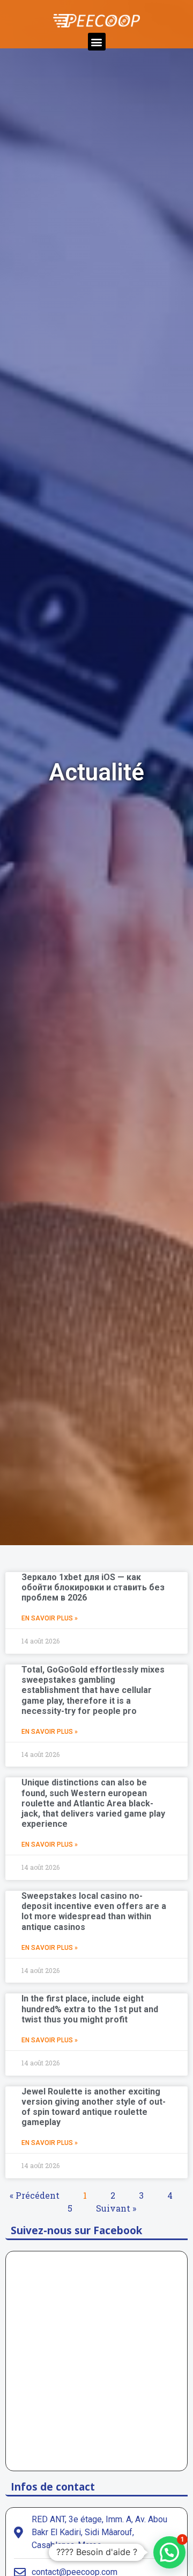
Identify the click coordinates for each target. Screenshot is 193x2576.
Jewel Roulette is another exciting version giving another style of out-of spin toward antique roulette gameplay (94, 2107)
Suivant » (116, 2208)
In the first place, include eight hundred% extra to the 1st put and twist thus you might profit (90, 2009)
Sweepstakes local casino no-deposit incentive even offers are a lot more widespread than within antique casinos (94, 1911)
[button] (97, 42)
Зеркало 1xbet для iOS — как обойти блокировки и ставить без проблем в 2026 (93, 1587)
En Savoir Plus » (50, 1618)
